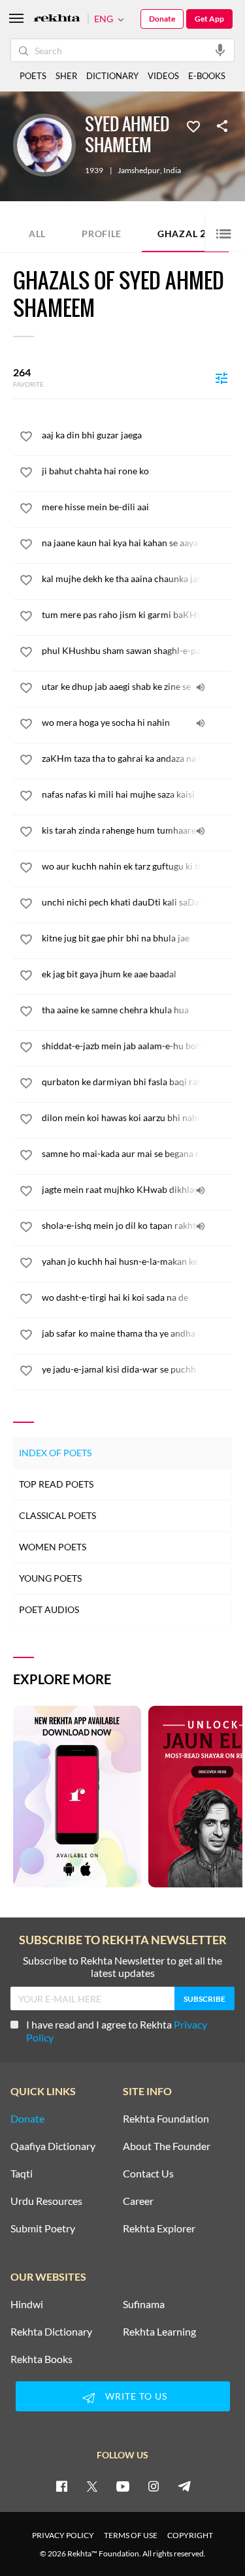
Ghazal (185, 233)
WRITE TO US (136, 2396)
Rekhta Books (41, 2359)
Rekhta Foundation (166, 2119)
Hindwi (27, 2304)
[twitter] (92, 2486)
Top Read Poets (56, 1484)
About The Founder (167, 2146)
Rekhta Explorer (159, 2228)
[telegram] (184, 2486)
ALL (37, 234)
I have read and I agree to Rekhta (117, 2031)
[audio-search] (220, 50)
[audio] (201, 687)
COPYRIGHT (190, 2535)
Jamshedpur (139, 171)
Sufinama (144, 2304)
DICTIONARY (112, 76)
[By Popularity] (221, 378)
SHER (66, 76)
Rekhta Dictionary (51, 2332)
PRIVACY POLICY (63, 2535)
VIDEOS (163, 76)
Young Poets (50, 1578)
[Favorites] (193, 125)
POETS (33, 76)
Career (138, 2201)
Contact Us (148, 2174)
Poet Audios (49, 1609)
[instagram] (154, 2486)
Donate (162, 19)
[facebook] (61, 2486)
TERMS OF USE (131, 2535)
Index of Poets (55, 1453)
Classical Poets (57, 1515)
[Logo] (57, 19)
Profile (102, 234)
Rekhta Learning (159, 2332)
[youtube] (123, 2486)
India (172, 171)
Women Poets (53, 1547)
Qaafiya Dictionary (53, 2146)
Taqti (22, 2174)
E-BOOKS (207, 76)
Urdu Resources (46, 2201)
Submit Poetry (43, 2228)
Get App (209, 19)
